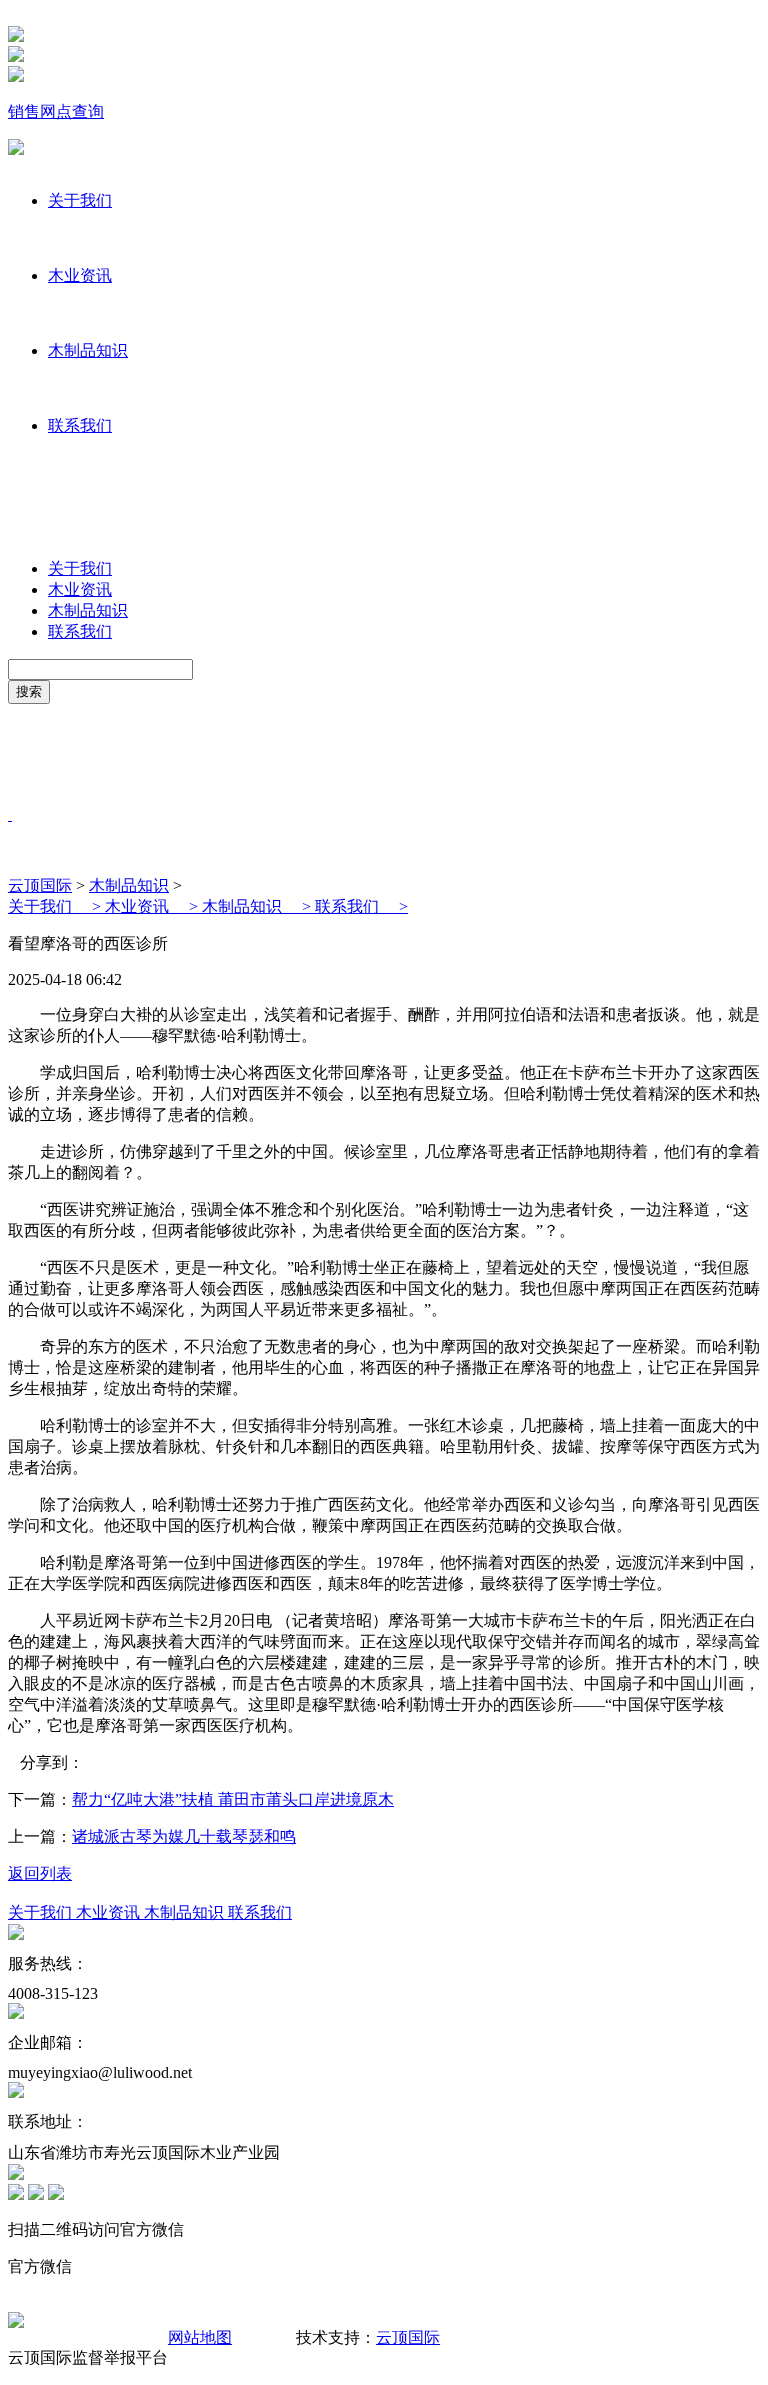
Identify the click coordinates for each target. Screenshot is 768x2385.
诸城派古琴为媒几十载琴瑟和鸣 (184, 1836)
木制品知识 (88, 350)
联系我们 (80, 425)
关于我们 (80, 200)
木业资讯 (80, 275)
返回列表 (40, 1873)
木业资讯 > (153, 906)
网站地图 (200, 2337)
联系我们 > (361, 906)
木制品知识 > (258, 906)
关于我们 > (56, 906)
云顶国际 (40, 885)
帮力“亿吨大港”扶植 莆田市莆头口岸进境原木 (233, 1799)
